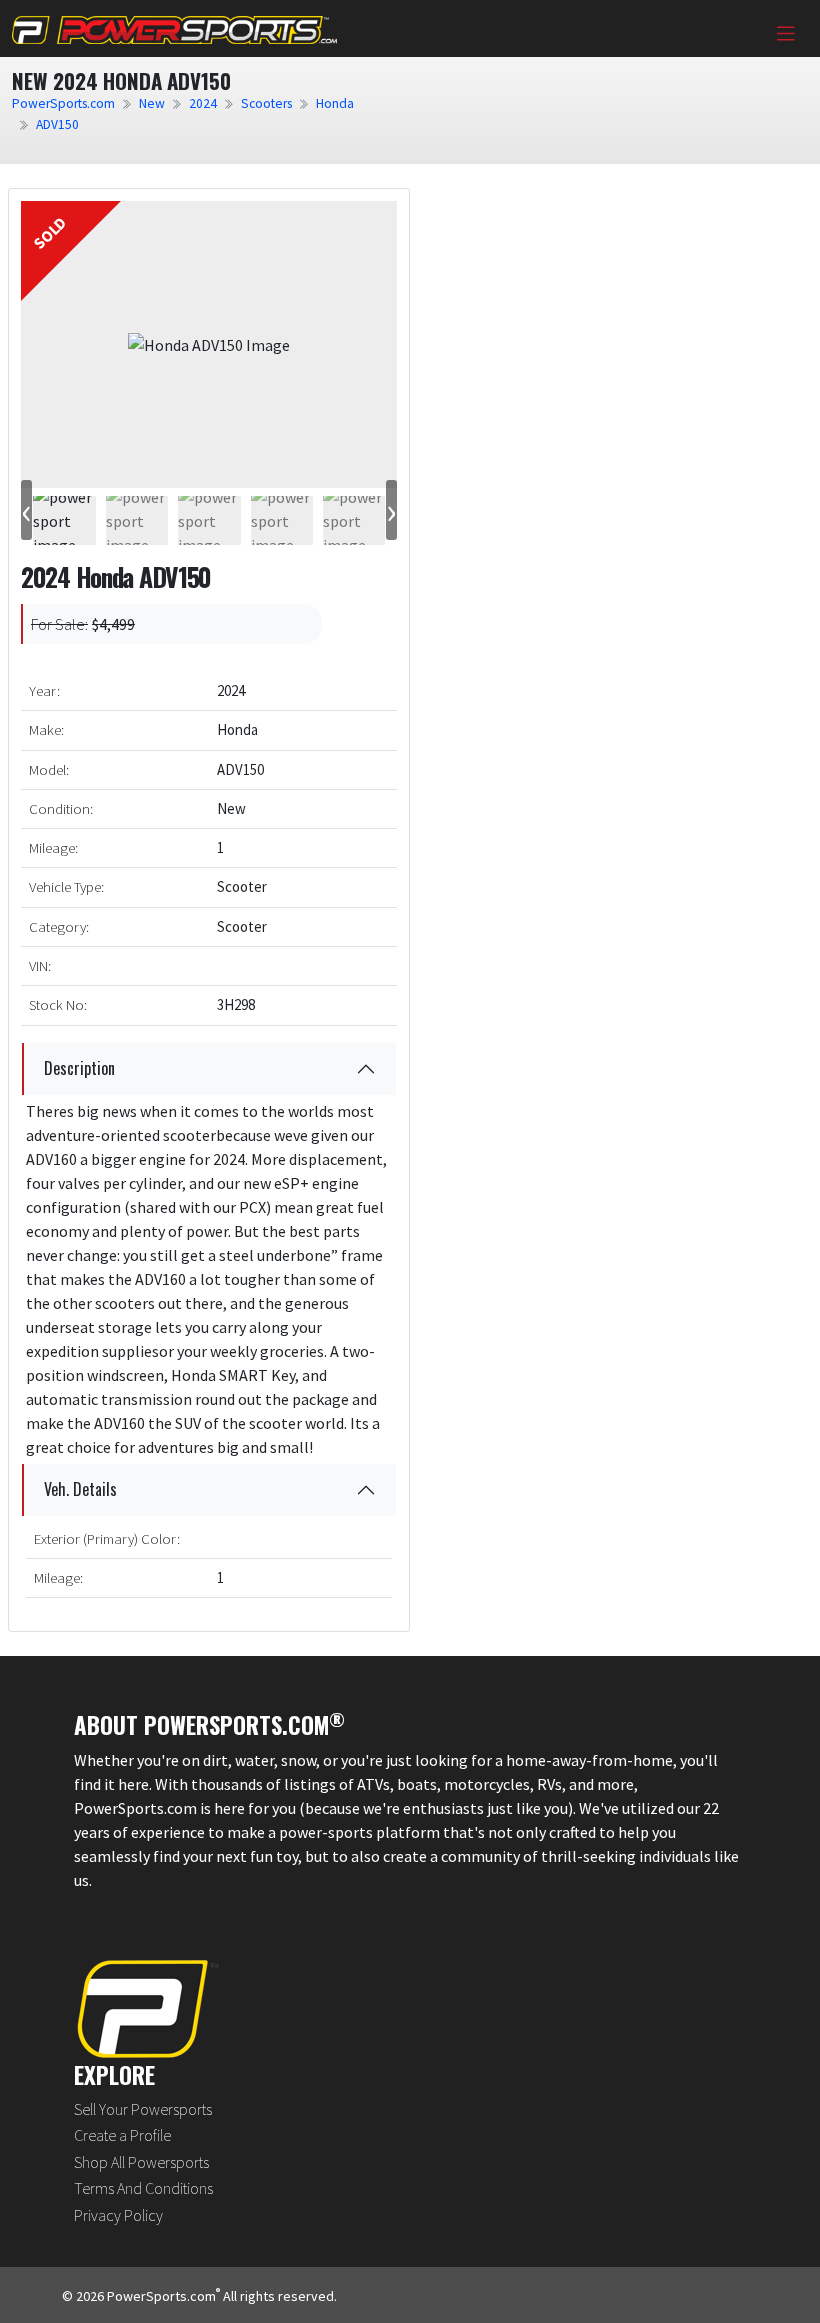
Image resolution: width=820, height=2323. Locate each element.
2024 (203, 103)
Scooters (266, 103)
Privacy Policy (118, 2215)
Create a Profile (122, 2135)
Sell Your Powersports (143, 2109)
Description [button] (79, 1068)
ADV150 (57, 124)
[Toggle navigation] (786, 34)
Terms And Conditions (143, 2188)
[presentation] (26, 510)
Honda (335, 103)
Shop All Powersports (141, 2162)
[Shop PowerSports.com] (174, 28)
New (152, 103)
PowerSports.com (63, 103)
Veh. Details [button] (80, 1489)
